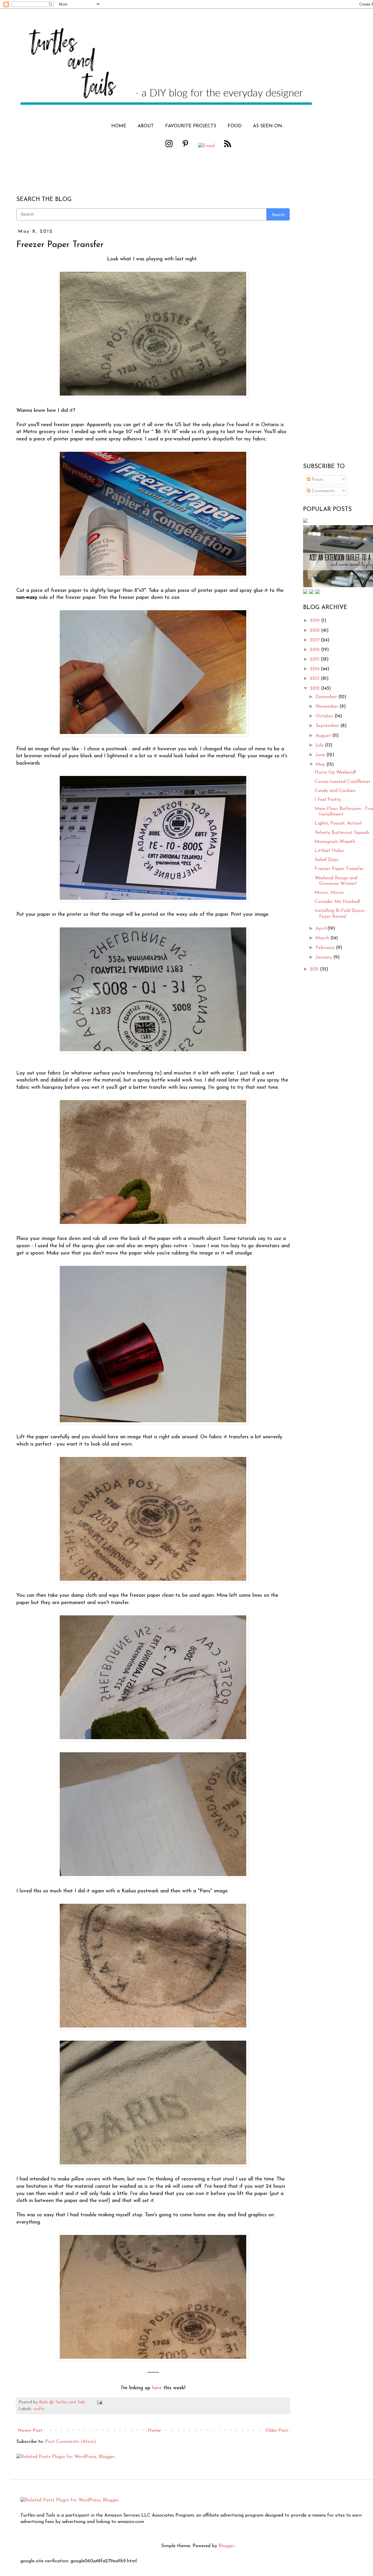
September (328, 726)
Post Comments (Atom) (71, 2442)
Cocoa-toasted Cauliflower (343, 782)
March (323, 938)
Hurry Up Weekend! (335, 772)
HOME (119, 126)
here (157, 2388)
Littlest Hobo (329, 851)
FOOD (235, 126)
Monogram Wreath (335, 842)
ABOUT (146, 126)
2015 (315, 659)
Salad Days (327, 860)
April (321, 929)
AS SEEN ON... (269, 126)
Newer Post (30, 2431)
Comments (323, 491)
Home (154, 2431)
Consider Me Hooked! (337, 902)
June (321, 755)
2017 (315, 640)
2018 (316, 631)
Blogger (226, 2546)
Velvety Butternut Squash (342, 833)
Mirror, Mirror (329, 893)
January (324, 957)
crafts (39, 2409)
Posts (317, 480)
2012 (316, 689)
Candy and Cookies (335, 791)
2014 (315, 669)
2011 (315, 969)
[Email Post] (99, 2402)
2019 (316, 621)
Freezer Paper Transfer (339, 869)
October (325, 716)
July (320, 745)
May (321, 765)
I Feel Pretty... (329, 800)
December (327, 697)
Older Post (277, 2431)
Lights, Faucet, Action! (338, 823)
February (326, 948)
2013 (315, 679)
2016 (316, 650)
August (324, 736)
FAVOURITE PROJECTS (191, 126)
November (328, 707)
